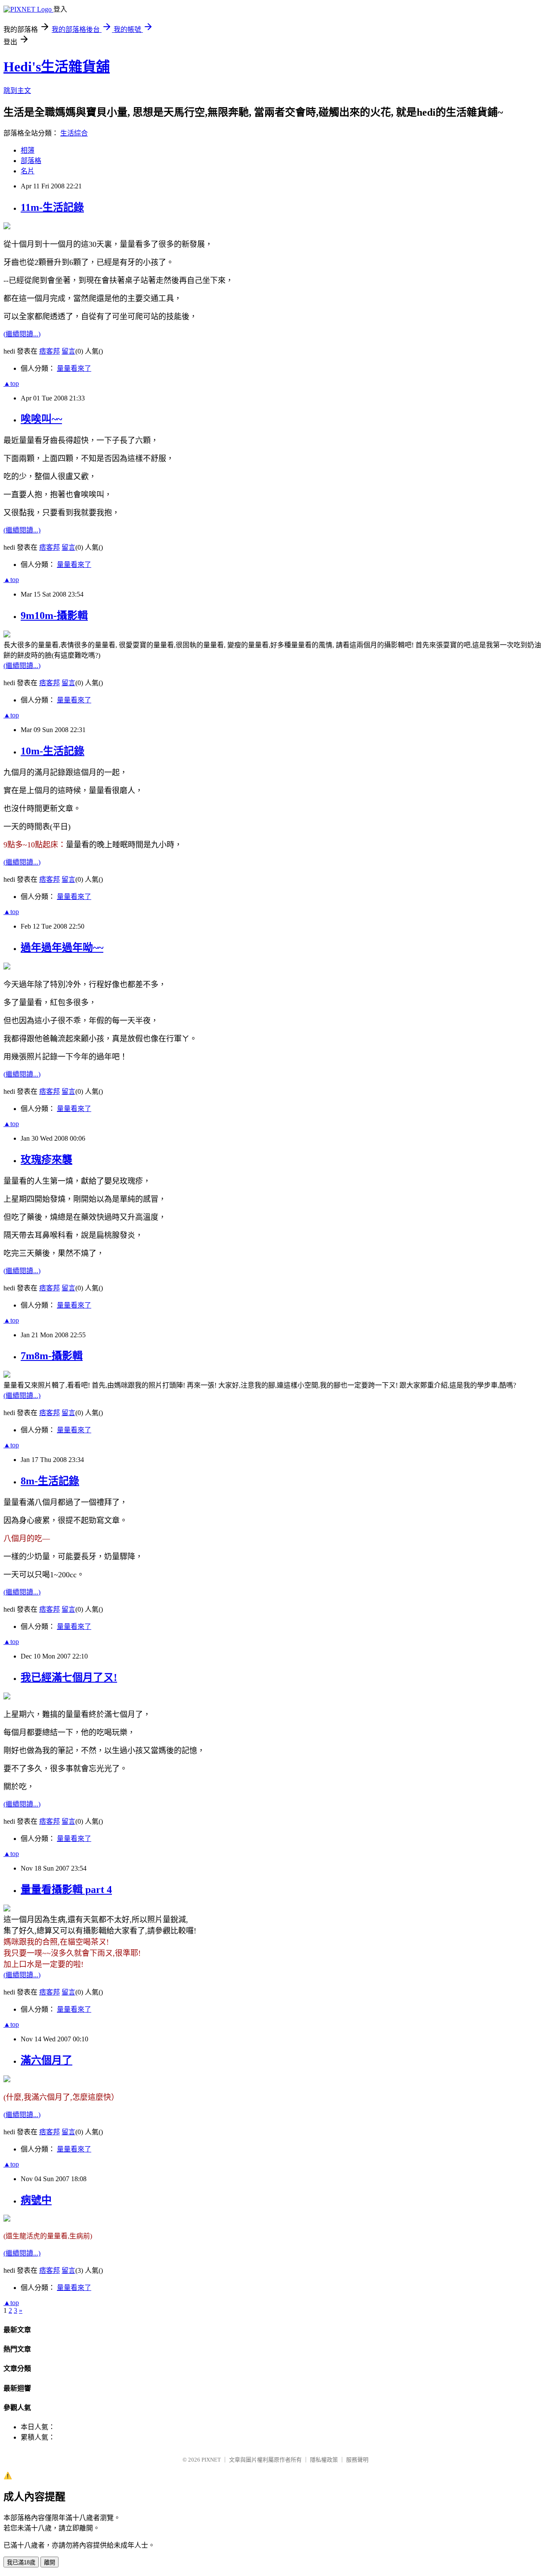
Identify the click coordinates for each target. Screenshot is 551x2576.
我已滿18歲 (21, 2562)
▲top (11, 383)
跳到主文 (17, 91)
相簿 (28, 150)
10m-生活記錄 (53, 751)
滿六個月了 (46, 2060)
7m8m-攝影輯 (52, 1356)
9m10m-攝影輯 (54, 616)
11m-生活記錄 (52, 207)
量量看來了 (74, 368)
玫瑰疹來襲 (46, 1160)
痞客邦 (50, 351)
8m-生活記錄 (50, 1481)
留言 (68, 351)
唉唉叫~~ (41, 419)
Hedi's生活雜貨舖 (57, 67)
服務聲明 (357, 2460)
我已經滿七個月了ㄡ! (69, 1677)
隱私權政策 (324, 2460)
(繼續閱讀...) (22, 334)
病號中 (36, 2200)
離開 (50, 2562)
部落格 (31, 161)
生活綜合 (74, 133)
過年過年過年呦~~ (62, 948)
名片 (28, 171)
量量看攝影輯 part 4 (66, 1890)
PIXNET (211, 2460)
